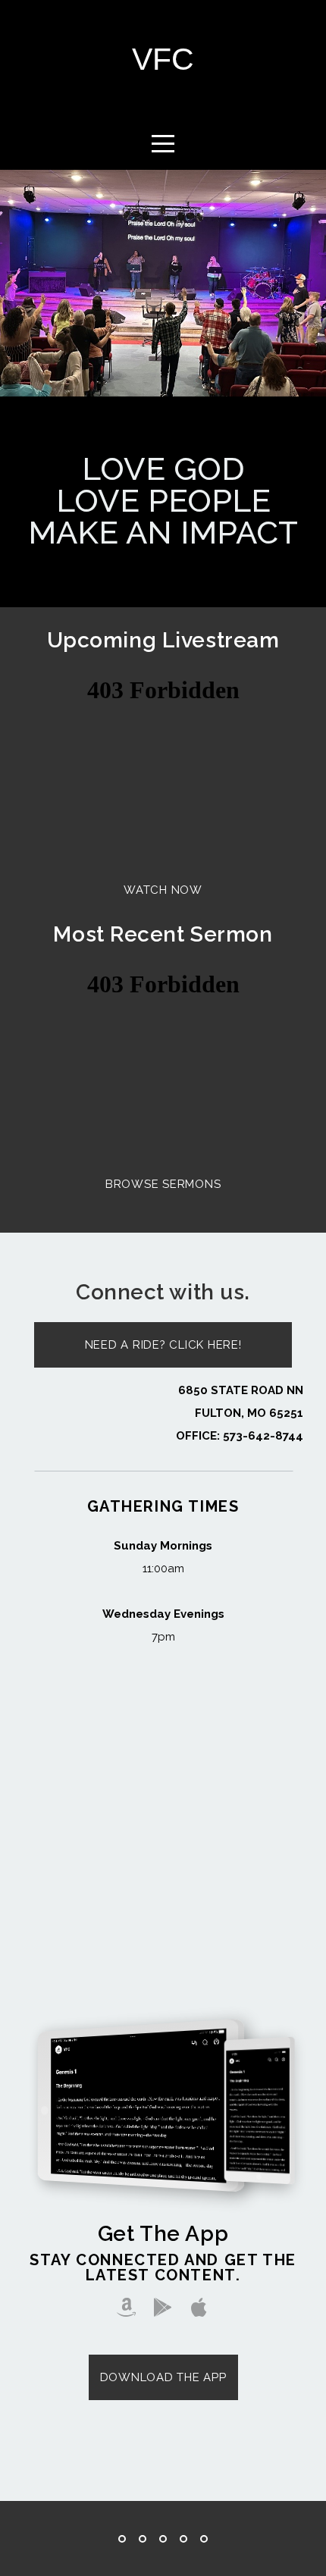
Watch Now (163, 890)
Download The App (163, 2377)
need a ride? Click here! (163, 1345)
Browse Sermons (163, 1184)
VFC (163, 59)
